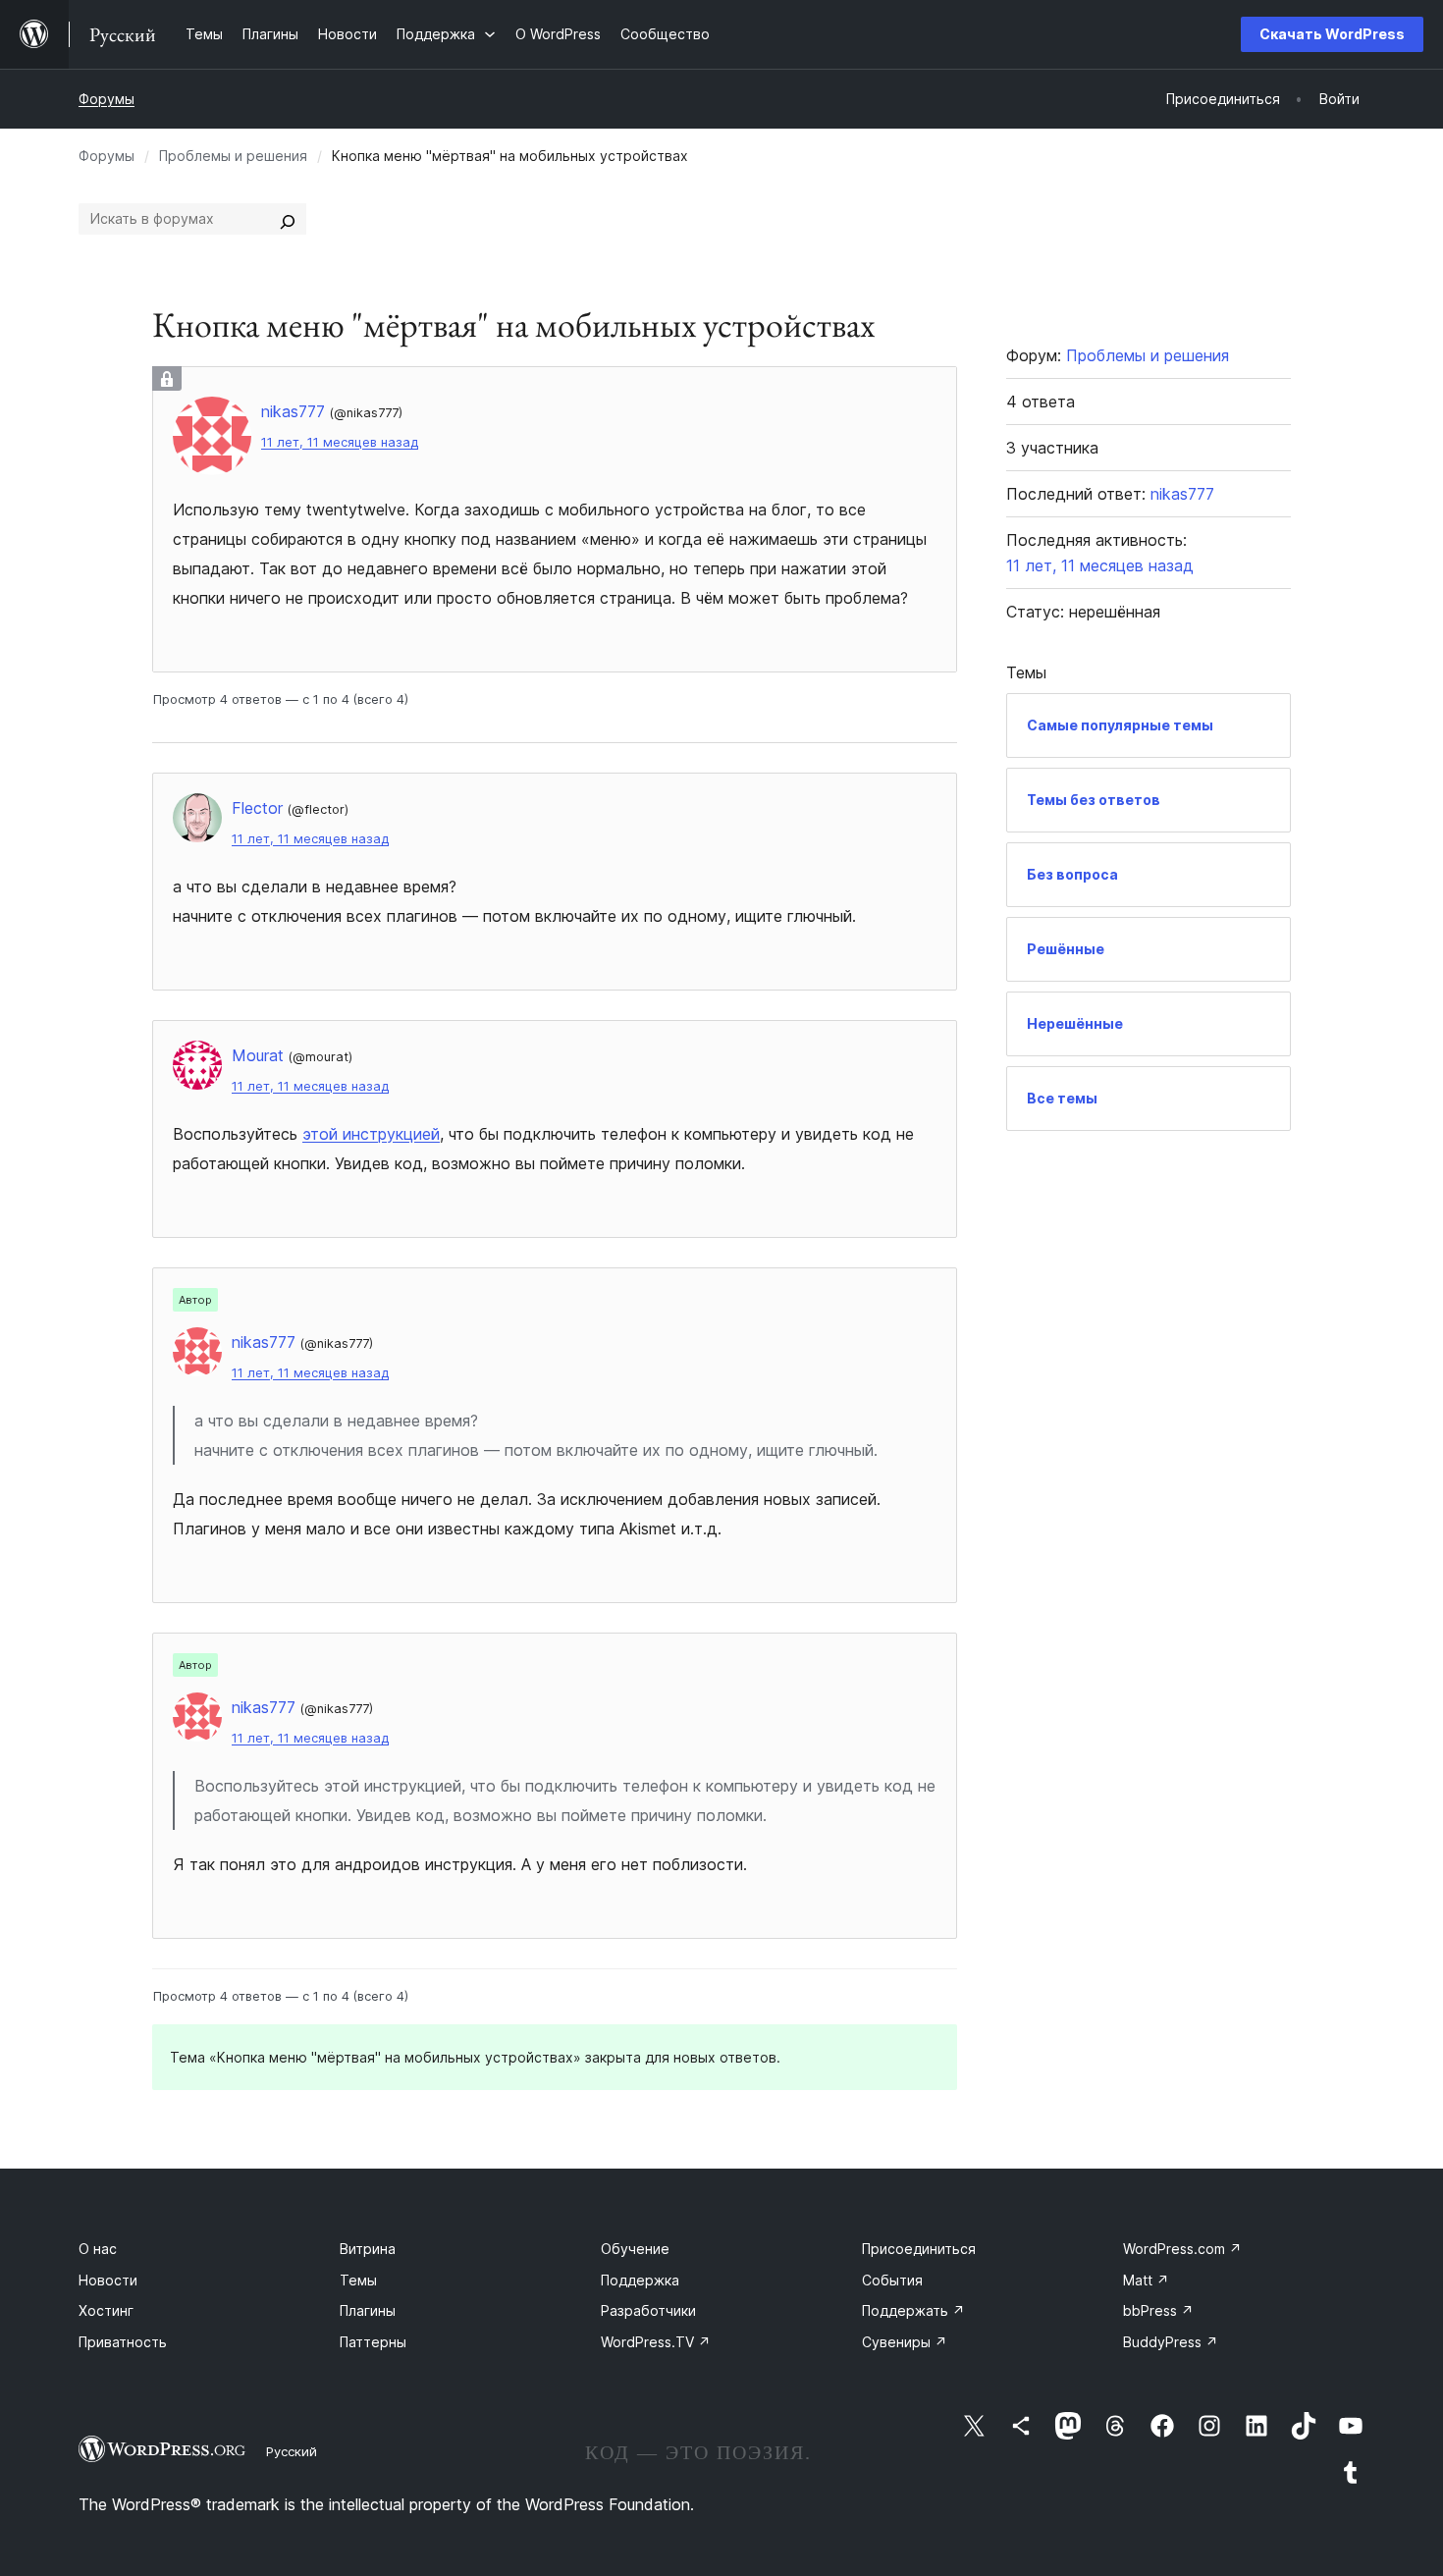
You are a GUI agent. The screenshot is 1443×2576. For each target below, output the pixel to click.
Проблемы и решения (233, 156)
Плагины (368, 2310)
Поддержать (913, 2310)
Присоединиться (919, 2249)
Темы (358, 2280)
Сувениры (905, 2342)
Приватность (123, 2342)
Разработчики (648, 2310)
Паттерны (373, 2342)
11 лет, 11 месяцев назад (340, 442)
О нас (98, 2249)
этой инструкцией (371, 1134)
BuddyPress (1171, 2342)
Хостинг (106, 2310)
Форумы (107, 99)
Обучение (635, 2249)
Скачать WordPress (1332, 34)
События (892, 2280)
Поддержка (640, 2280)
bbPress (1158, 2310)
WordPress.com (1182, 2249)
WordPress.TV (656, 2342)
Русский (292, 2451)
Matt (1146, 2280)
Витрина (368, 2249)
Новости (108, 2280)
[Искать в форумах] (288, 219)
